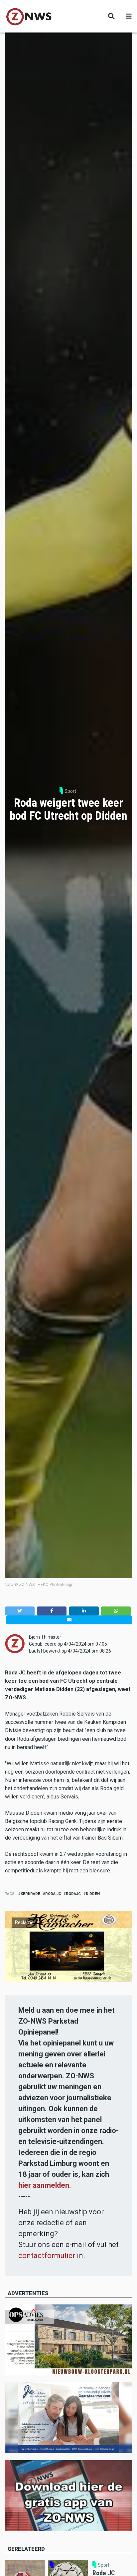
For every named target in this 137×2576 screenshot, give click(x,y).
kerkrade (30, 1894)
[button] (20, 1611)
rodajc (73, 1894)
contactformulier (47, 2256)
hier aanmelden (44, 2185)
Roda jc (53, 1894)
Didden (93, 1894)
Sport (70, 791)
